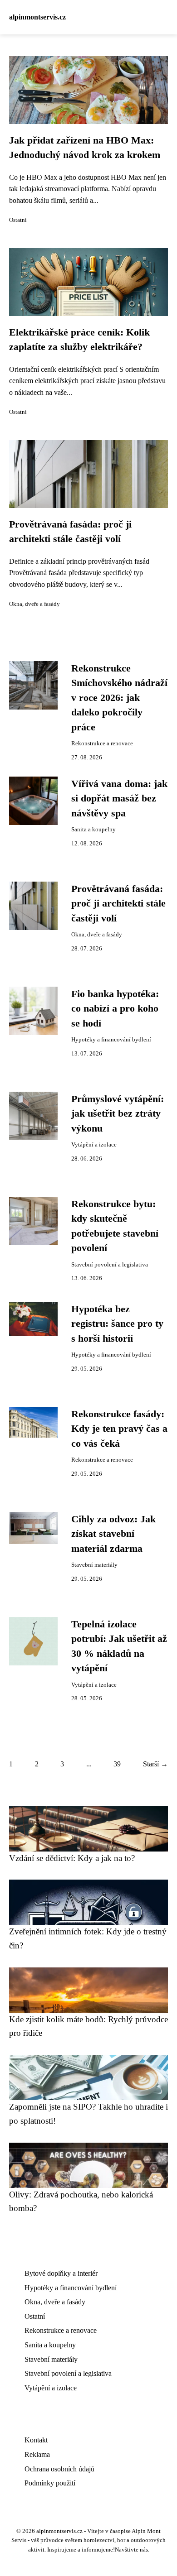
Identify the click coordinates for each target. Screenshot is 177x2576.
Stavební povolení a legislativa (110, 1265)
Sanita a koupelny (93, 830)
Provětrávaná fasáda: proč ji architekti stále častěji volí (118, 904)
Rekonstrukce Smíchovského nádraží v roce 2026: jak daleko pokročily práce (119, 698)
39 (117, 1764)
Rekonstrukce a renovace (102, 744)
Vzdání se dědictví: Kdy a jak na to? (72, 1858)
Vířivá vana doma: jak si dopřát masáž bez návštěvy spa (119, 799)
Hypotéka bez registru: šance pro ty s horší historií (117, 1324)
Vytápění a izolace (94, 1145)
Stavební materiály (94, 1565)
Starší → (155, 1764)
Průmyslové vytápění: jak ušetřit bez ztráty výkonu (118, 1114)
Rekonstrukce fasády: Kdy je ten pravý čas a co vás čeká (119, 1429)
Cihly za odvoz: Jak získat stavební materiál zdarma (113, 1534)
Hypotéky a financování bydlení (111, 1040)
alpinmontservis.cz (37, 17)
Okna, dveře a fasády (34, 604)
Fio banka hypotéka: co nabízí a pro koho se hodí (115, 1009)
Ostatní (18, 220)
